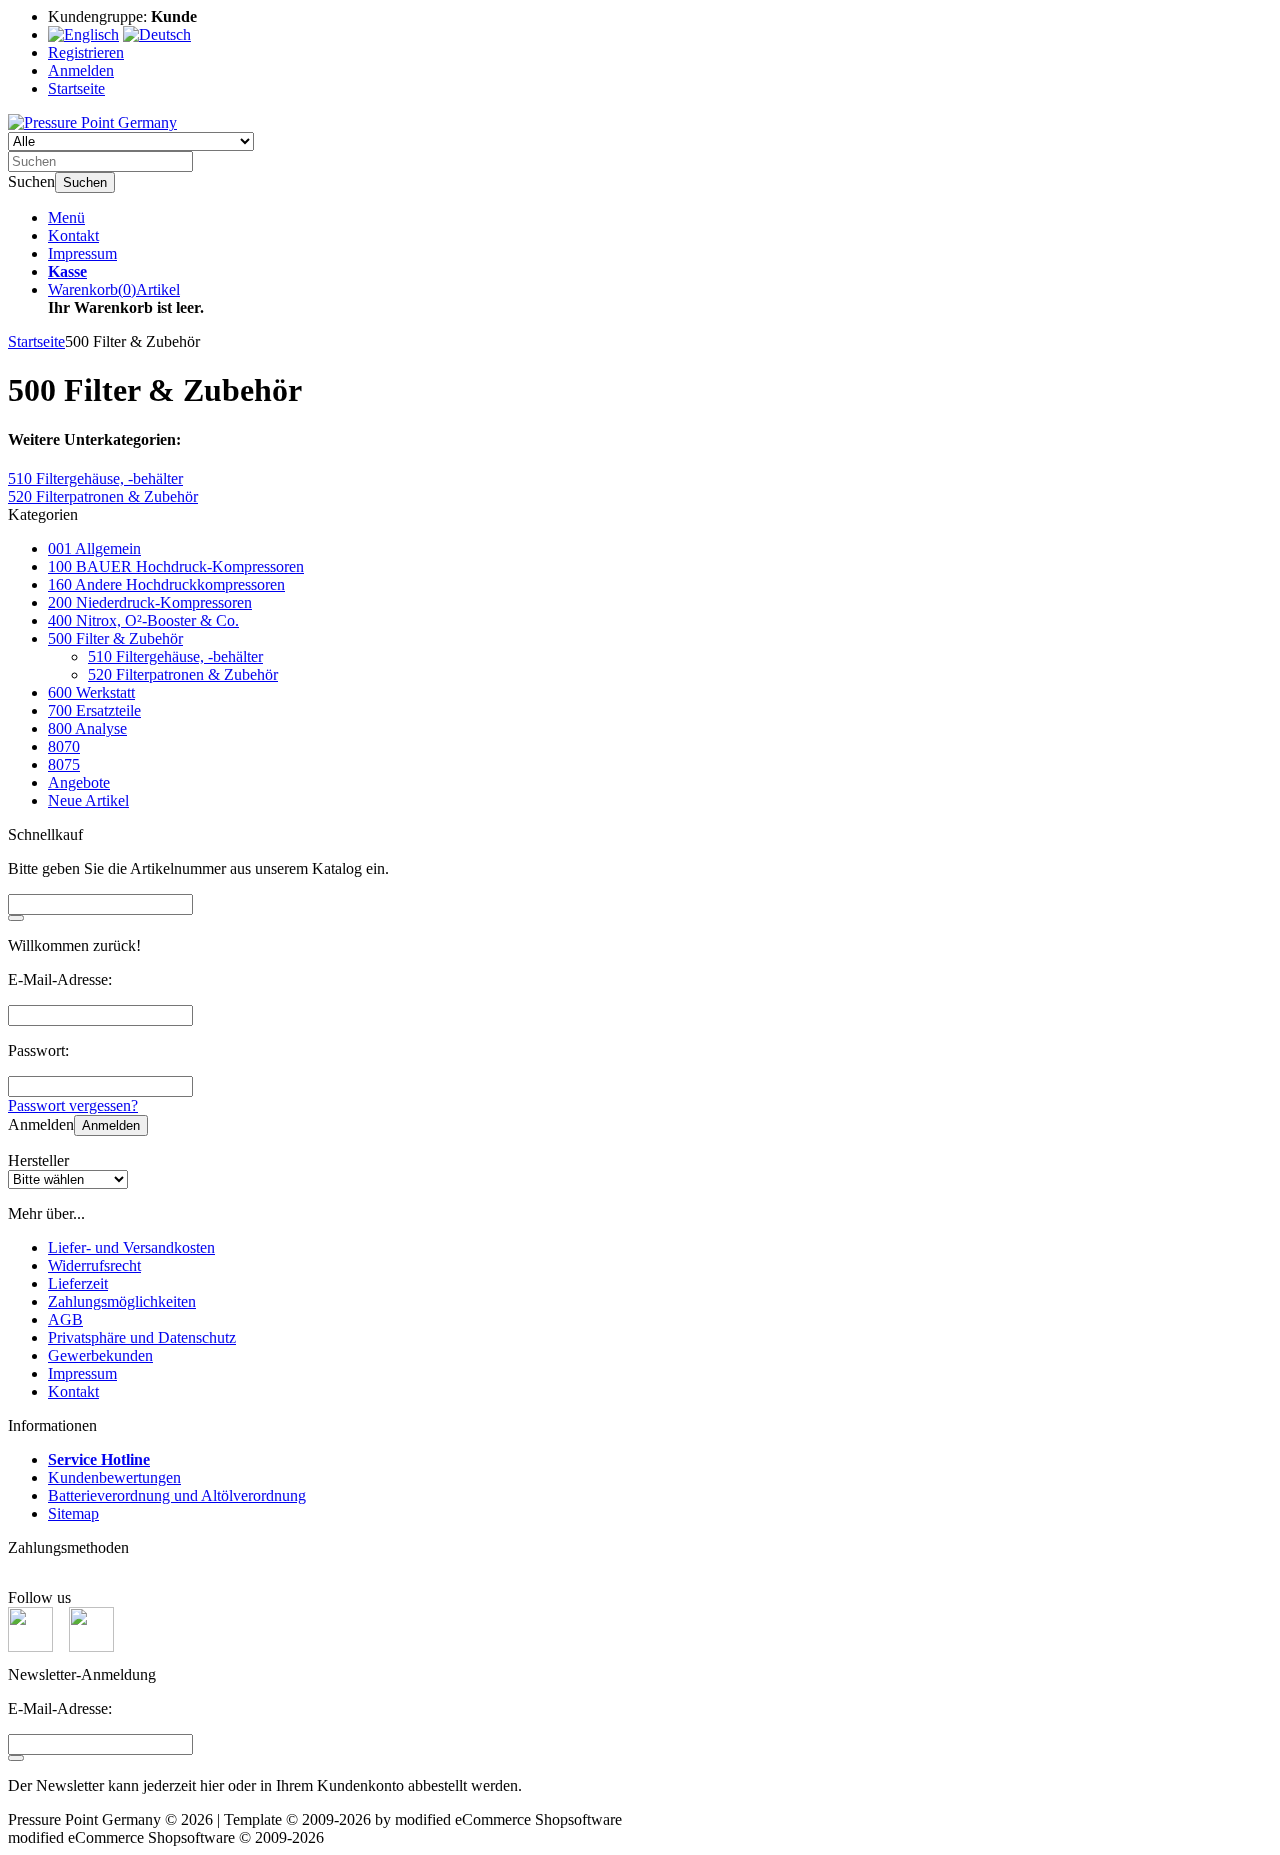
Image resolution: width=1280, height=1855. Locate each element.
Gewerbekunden (100, 1355)
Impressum (82, 253)
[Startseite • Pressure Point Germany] (92, 122)
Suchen (85, 182)
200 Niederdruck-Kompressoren (150, 602)
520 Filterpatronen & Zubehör (183, 674)
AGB (65, 1319)
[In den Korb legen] (16, 918)
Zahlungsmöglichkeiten (122, 1301)
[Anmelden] (16, 1758)
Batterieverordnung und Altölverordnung (177, 1495)
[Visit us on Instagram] (91, 1646)
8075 (64, 764)
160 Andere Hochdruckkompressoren (166, 584)
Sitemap (73, 1513)
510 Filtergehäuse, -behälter (175, 656)
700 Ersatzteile (94, 710)
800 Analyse (87, 728)
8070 (64, 746)
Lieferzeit (78, 1283)
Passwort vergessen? (73, 1105)
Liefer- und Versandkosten (131, 1247)
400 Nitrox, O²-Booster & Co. (143, 620)
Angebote (79, 782)
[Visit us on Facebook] (30, 1646)
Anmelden (111, 1125)
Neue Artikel (88, 800)
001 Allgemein (94, 548)
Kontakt (73, 235)
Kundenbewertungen (114, 1477)
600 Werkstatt (91, 692)
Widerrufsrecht (94, 1265)
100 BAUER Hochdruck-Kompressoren (176, 566)
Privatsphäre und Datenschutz (142, 1337)
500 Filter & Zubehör (115, 638)
